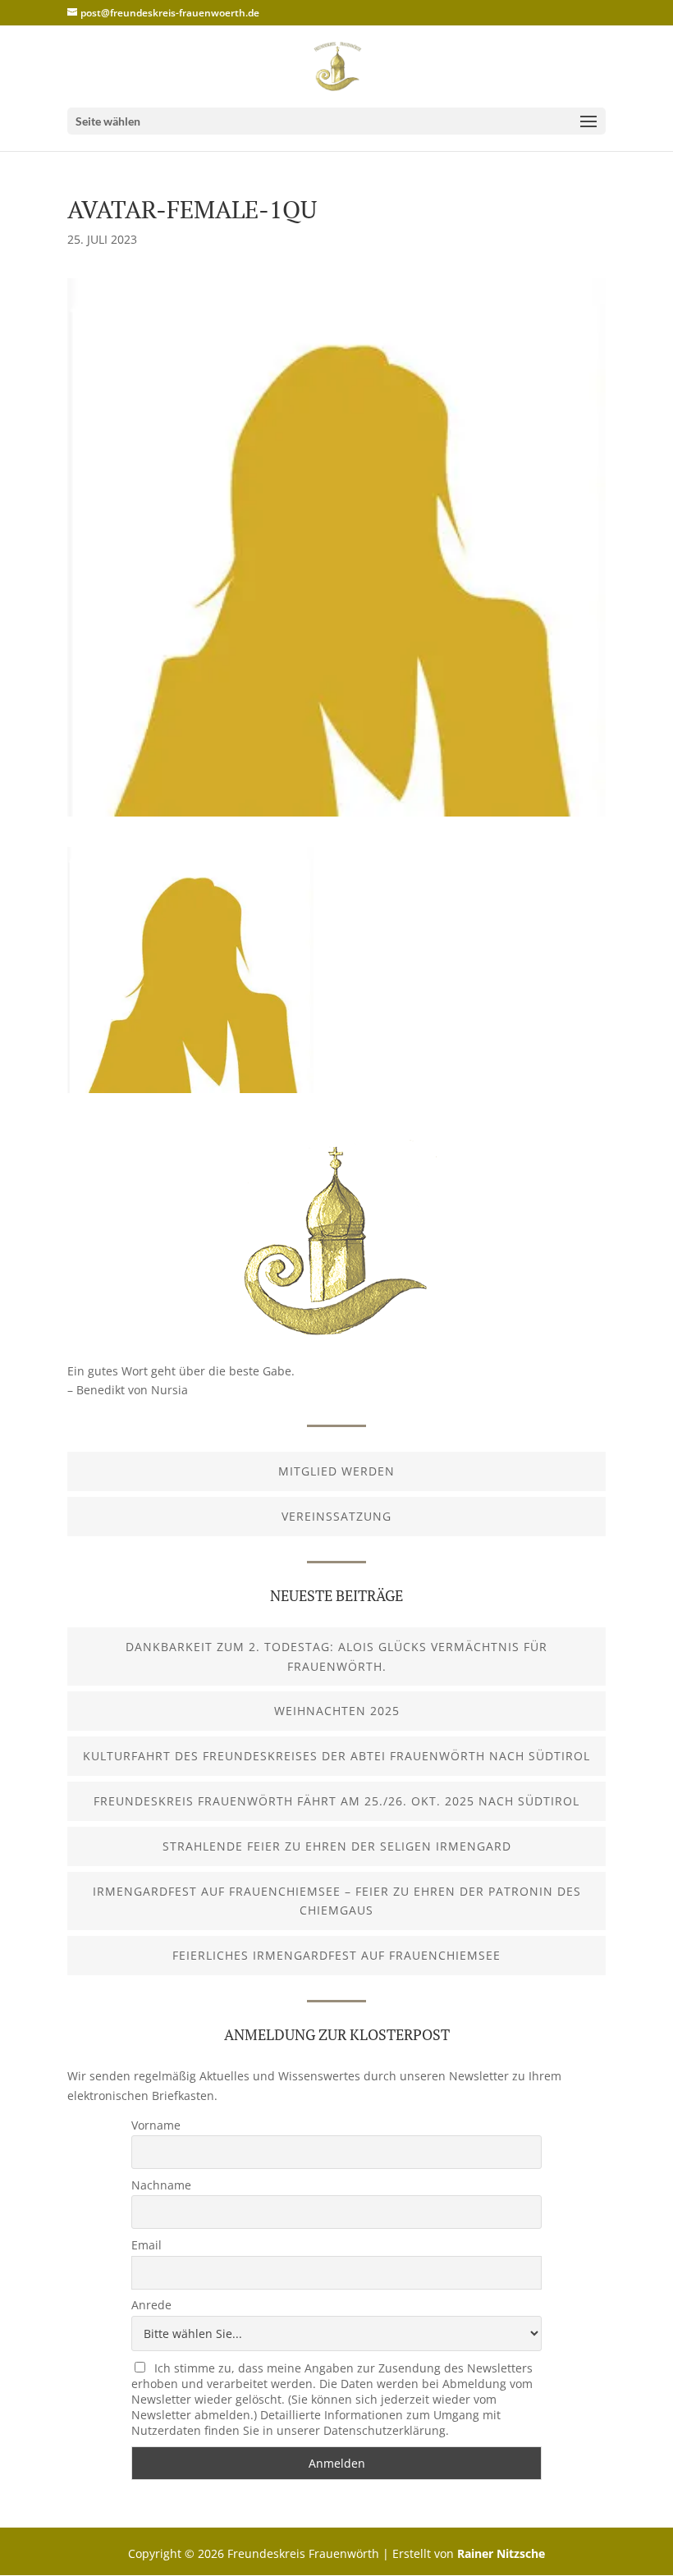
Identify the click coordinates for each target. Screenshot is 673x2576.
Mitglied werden (336, 1471)
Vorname (156, 2125)
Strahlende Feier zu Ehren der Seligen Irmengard (337, 1846)
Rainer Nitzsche (501, 2553)
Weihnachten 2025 (337, 1711)
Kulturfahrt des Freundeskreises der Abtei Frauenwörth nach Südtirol (336, 1756)
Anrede (151, 2305)
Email (147, 2245)
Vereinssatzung (336, 1516)
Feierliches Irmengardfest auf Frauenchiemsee (336, 1955)
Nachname (161, 2185)
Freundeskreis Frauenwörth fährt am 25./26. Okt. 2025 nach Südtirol (336, 1801)
